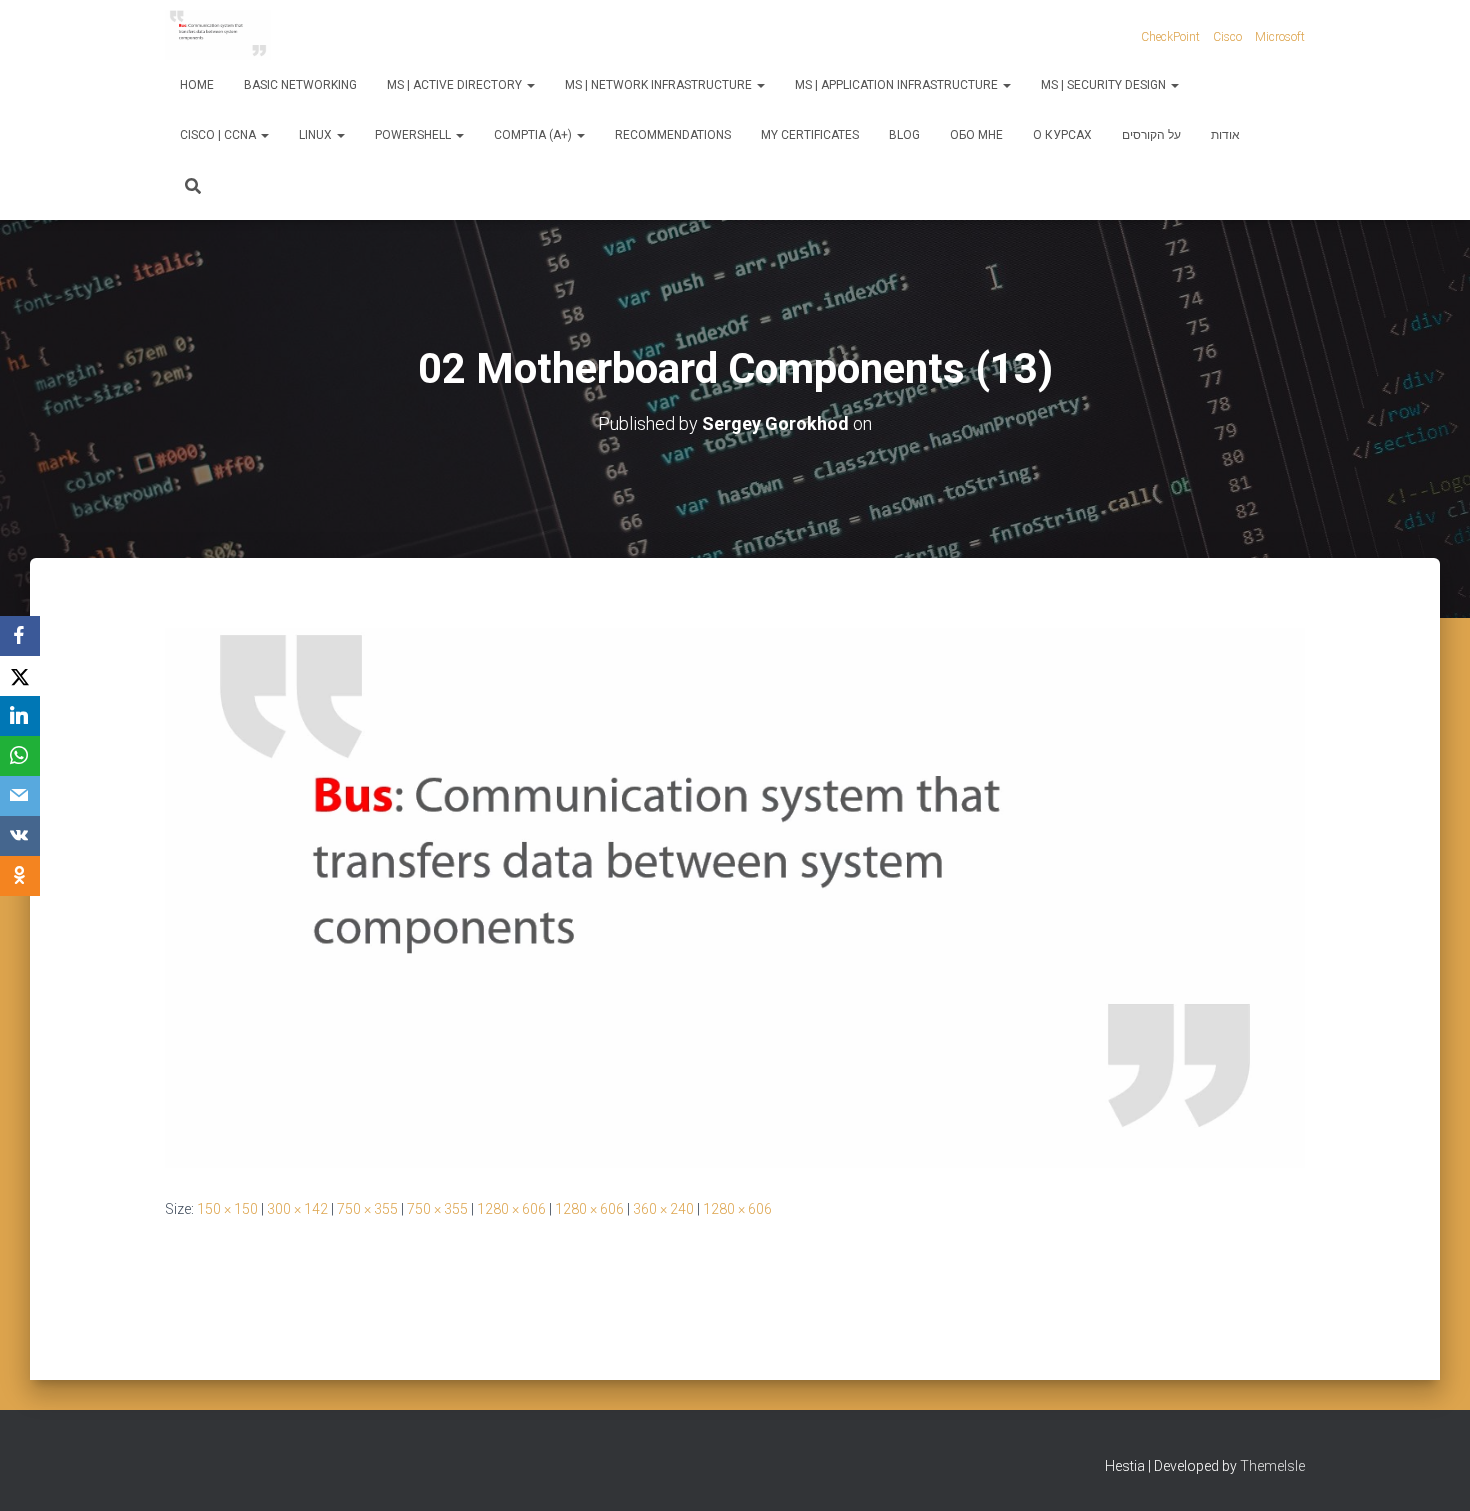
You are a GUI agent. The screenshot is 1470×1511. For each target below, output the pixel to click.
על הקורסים (1151, 135)
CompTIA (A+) (534, 135)
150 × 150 (227, 1209)
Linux (317, 135)
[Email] (20, 796)
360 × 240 (663, 1209)
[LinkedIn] (20, 716)
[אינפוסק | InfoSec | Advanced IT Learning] (218, 35)
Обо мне (976, 135)
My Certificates (810, 135)
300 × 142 (297, 1209)
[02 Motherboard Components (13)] (735, 896)
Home (197, 85)
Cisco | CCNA (219, 135)
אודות (1225, 135)
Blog (904, 135)
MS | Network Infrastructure (660, 85)
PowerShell (414, 135)
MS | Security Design (1105, 85)
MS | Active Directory (456, 85)
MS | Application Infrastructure (898, 85)
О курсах (1062, 135)
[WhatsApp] (20, 756)
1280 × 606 (511, 1209)
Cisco (1227, 37)
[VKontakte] (20, 836)
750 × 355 (367, 1209)
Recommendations (673, 135)
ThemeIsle (1272, 1466)
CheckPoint (1170, 37)
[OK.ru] (20, 876)
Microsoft (1280, 37)
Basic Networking (300, 85)
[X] (20, 676)
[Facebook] (20, 636)
